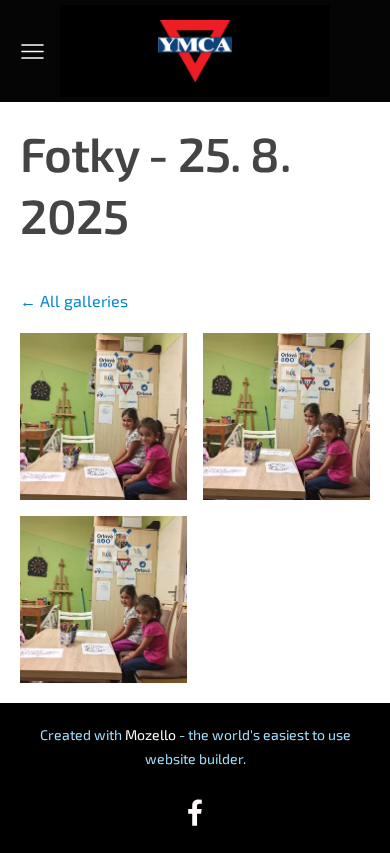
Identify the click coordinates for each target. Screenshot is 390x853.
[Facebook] (195, 812)
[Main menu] (32, 51)
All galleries (84, 300)
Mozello (150, 734)
